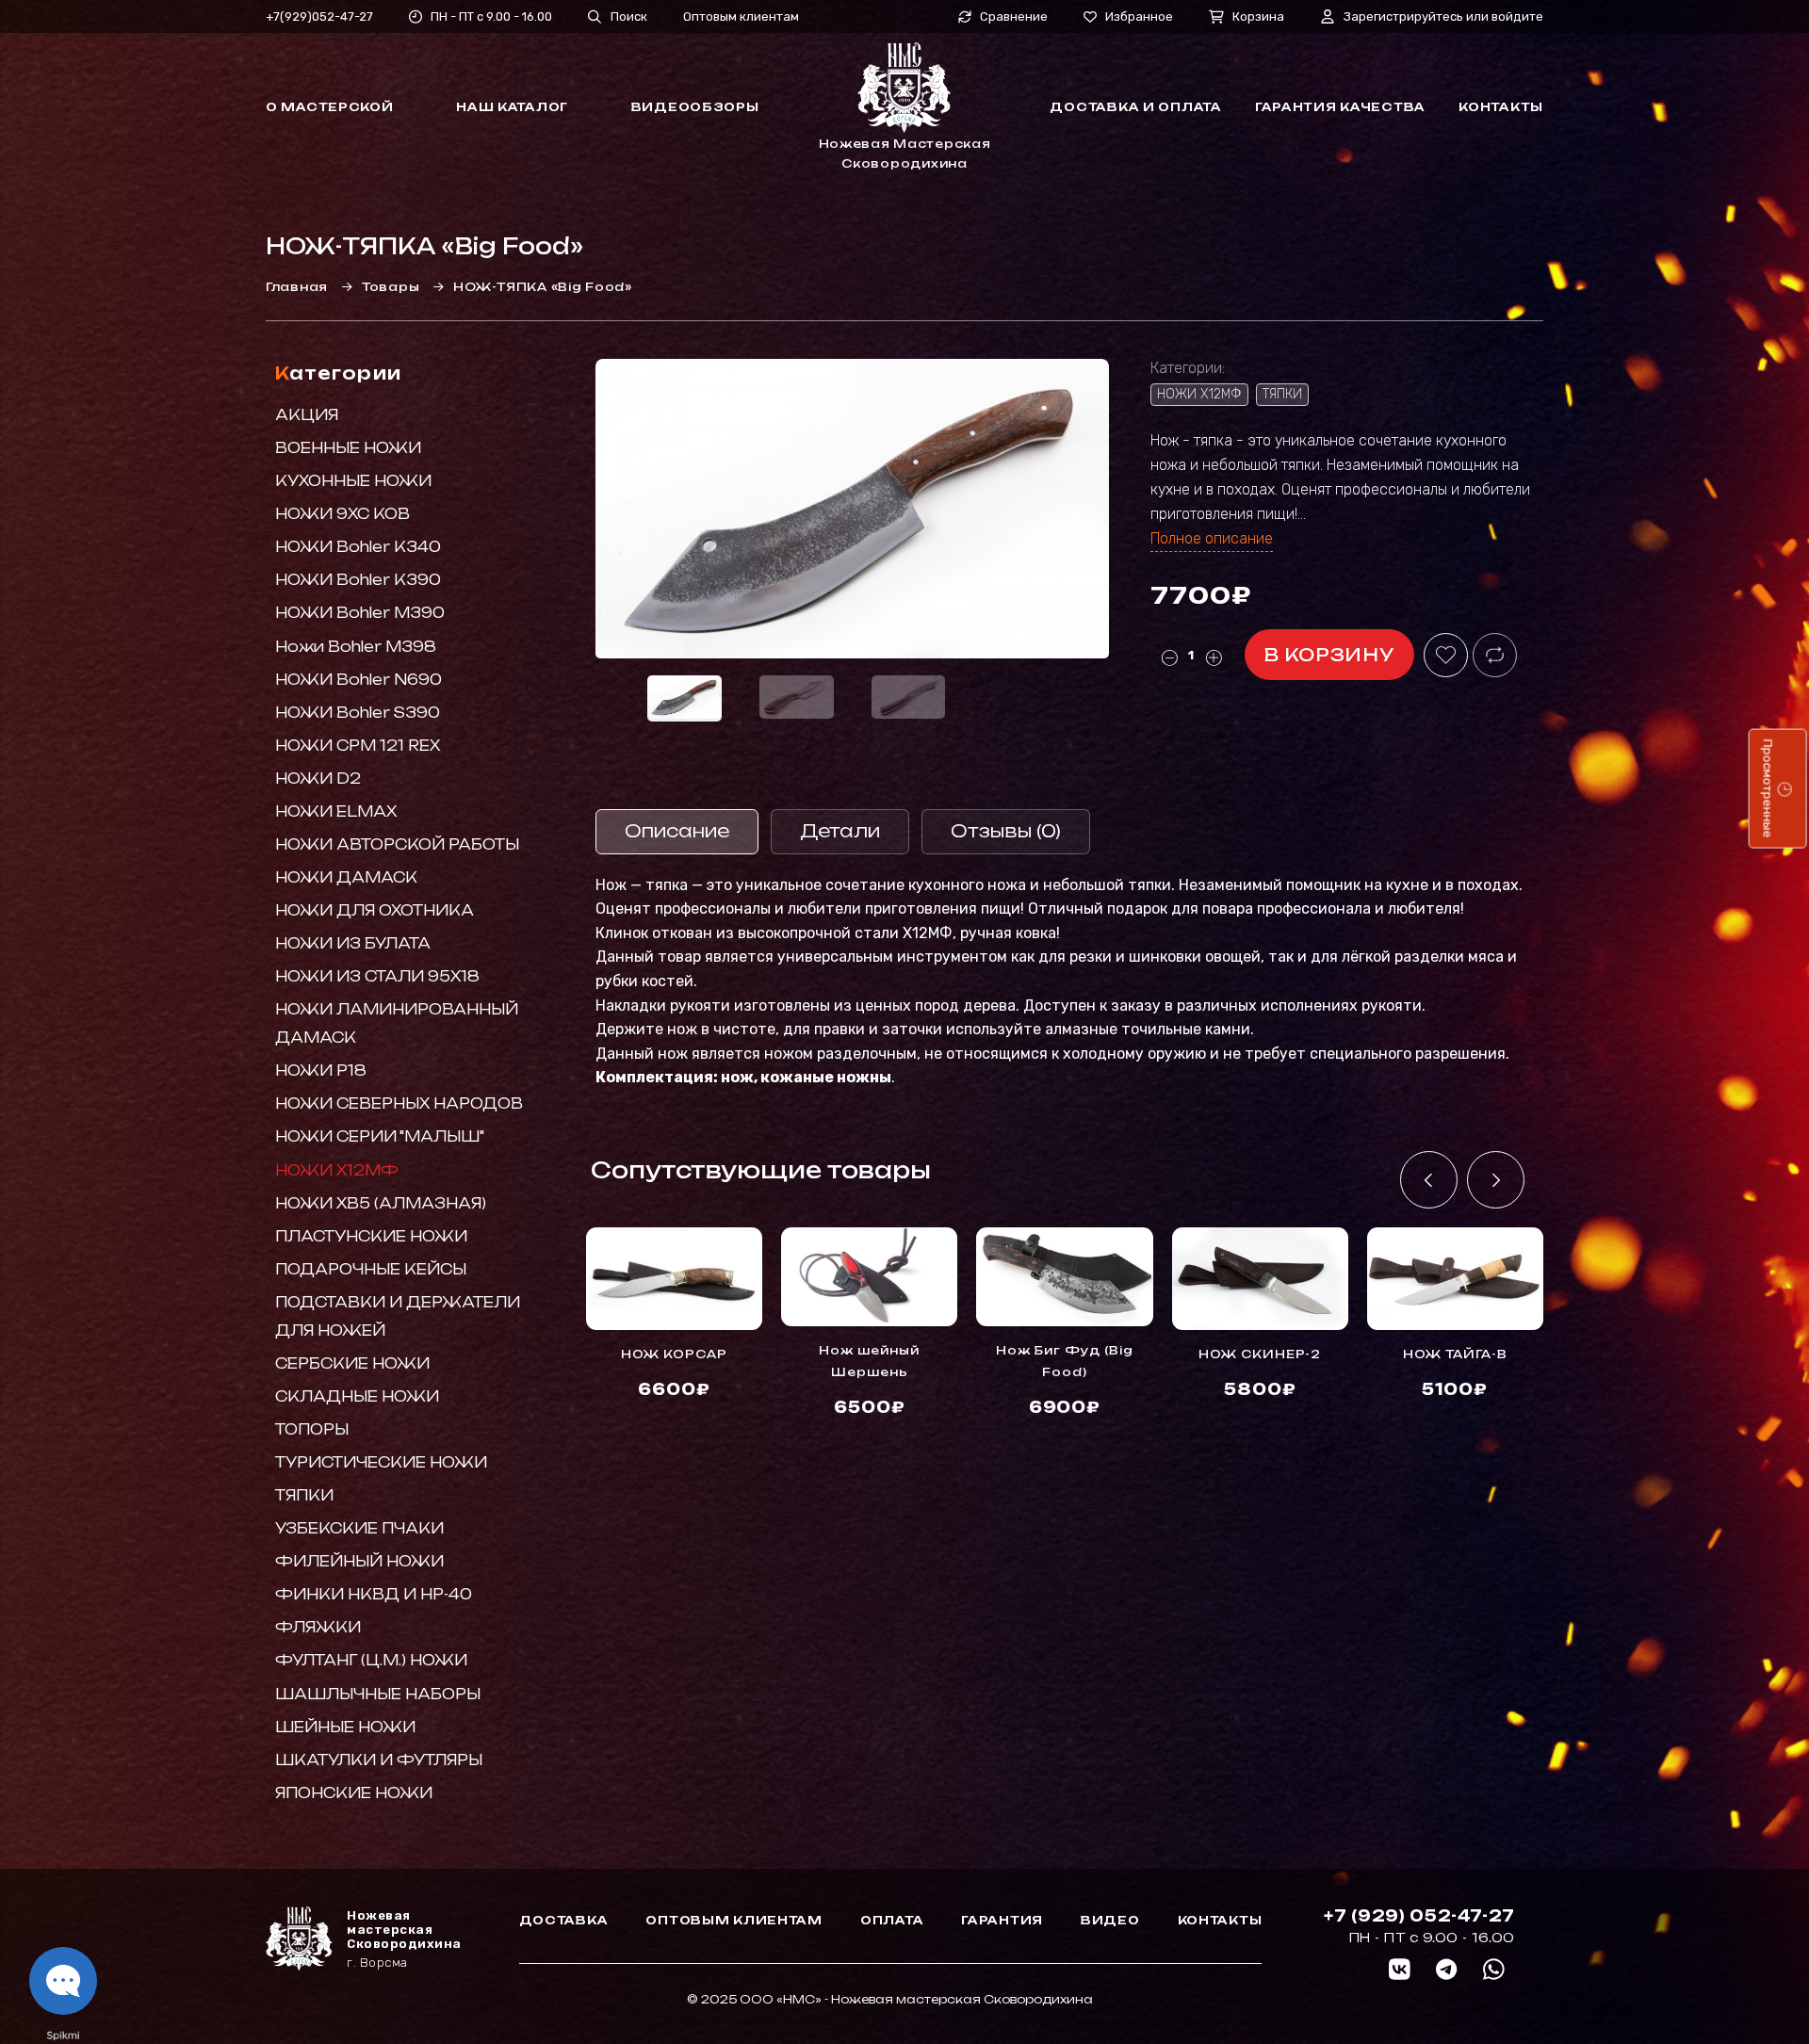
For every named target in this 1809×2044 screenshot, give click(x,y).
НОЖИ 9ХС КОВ (342, 514)
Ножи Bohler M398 (356, 647)
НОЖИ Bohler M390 (360, 613)
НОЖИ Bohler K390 (358, 580)
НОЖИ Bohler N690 (359, 680)
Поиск (629, 16)
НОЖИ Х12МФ (337, 1170)
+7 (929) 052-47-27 (1419, 1916)
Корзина (1258, 16)
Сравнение (1014, 17)
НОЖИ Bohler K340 (358, 547)
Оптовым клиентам (741, 16)
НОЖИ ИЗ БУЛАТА (353, 943)
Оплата (892, 1920)
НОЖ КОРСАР (674, 1354)
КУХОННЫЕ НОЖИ (353, 481)
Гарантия (1002, 1920)
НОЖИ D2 (318, 779)
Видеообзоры (695, 107)
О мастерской (330, 107)
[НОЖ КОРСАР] (674, 1279)
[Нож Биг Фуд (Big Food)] (1064, 1277)
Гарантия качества (1340, 107)
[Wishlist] (1446, 655)
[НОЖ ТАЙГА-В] (1455, 1279)
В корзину (1329, 655)
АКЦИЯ (307, 415)
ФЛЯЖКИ (318, 1627)
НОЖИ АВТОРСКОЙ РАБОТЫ (397, 844)
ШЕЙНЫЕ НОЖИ (345, 1727)
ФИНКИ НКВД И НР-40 (374, 1594)
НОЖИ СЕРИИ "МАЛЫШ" (380, 1136)
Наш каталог (512, 107)
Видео (1110, 1920)
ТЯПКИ (304, 1495)
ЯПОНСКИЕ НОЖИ (354, 1793)
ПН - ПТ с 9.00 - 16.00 (491, 16)
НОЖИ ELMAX (336, 811)
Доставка (564, 1920)
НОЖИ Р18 (321, 1071)
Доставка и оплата (1135, 107)
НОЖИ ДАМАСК (346, 877)
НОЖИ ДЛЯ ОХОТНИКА (375, 910)
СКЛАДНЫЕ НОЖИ (357, 1396)
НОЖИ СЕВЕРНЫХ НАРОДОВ (399, 1103)
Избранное (1139, 16)
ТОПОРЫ (312, 1429)
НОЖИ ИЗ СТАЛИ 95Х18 (377, 976)
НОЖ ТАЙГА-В (1455, 1354)
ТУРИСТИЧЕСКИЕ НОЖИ (381, 1462)
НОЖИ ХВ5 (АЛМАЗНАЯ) (381, 1203)
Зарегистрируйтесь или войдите (1443, 16)
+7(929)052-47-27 (319, 16)
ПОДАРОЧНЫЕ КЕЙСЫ (371, 1269)
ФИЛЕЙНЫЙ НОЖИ (359, 1561)
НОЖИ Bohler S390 (358, 713)
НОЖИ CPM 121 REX (358, 746)
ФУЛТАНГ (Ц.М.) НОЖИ (371, 1660)
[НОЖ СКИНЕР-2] (1260, 1279)
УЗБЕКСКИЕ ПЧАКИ (359, 1528)
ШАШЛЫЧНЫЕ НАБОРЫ (378, 1694)
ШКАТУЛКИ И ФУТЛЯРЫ (379, 1760)
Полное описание (1212, 538)
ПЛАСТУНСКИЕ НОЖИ (371, 1236)
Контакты (1501, 107)
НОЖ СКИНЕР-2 (1260, 1354)
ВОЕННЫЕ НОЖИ (348, 448)
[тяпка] (852, 509)
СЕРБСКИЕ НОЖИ (352, 1363)
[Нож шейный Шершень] (869, 1277)
